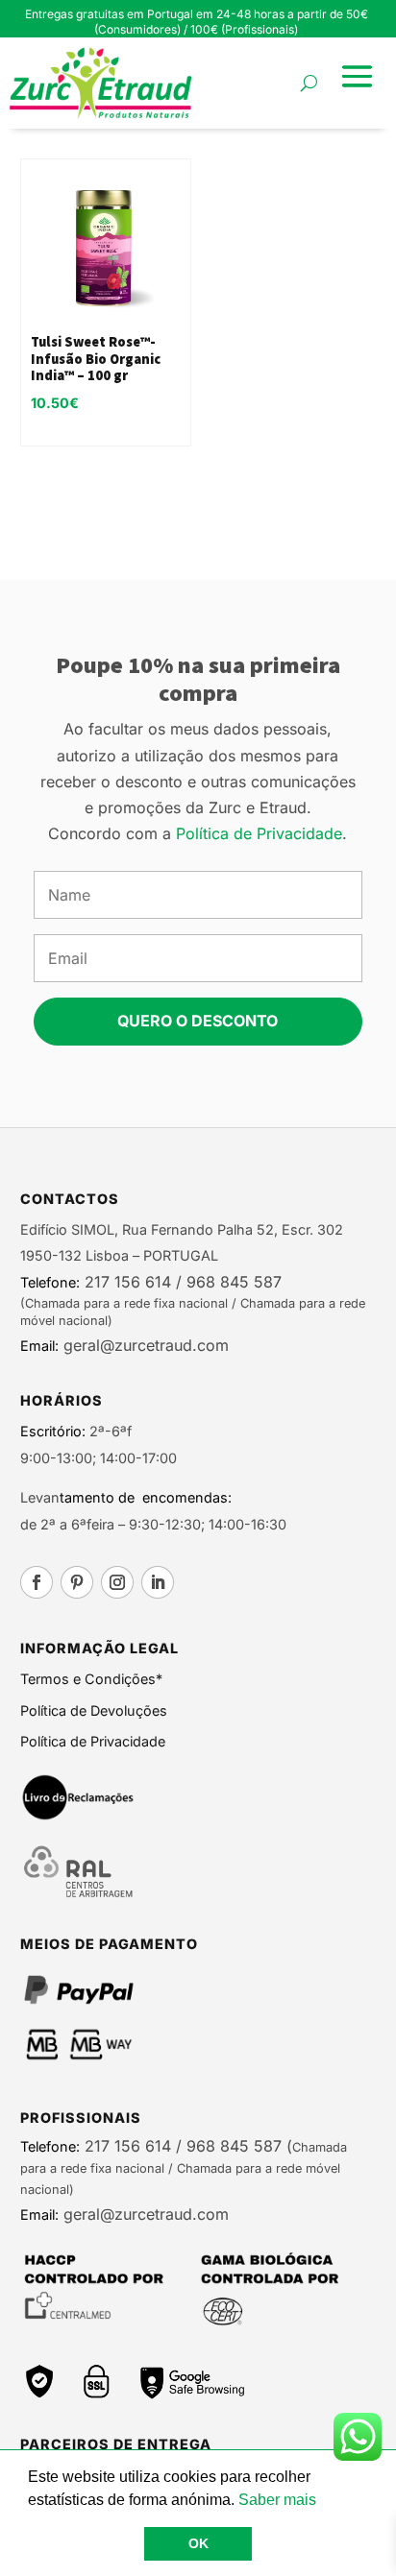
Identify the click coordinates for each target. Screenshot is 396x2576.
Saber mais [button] (277, 2500)
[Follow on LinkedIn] (158, 1582)
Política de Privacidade (259, 833)
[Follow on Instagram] (117, 1582)
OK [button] (198, 2543)
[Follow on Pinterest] (77, 1582)
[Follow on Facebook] (37, 1582)
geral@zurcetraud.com (144, 1345)
